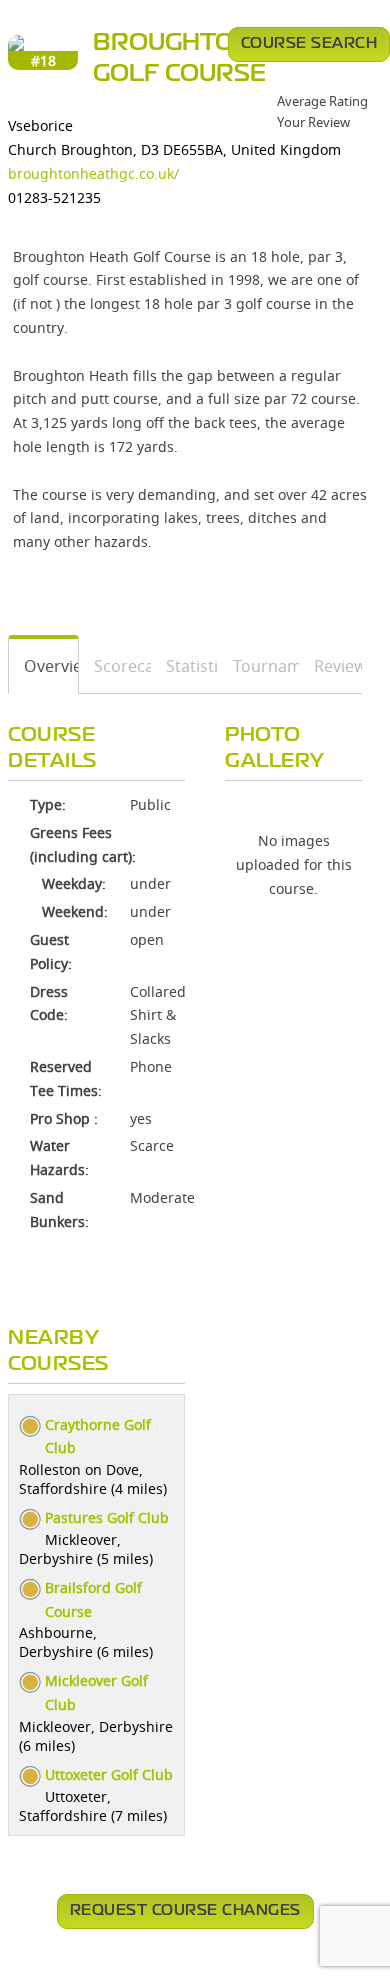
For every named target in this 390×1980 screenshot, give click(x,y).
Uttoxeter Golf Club (109, 1774)
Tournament (259, 666)
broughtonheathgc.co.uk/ (93, 173)
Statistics (185, 666)
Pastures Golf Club (107, 1517)
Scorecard (115, 666)
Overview (44, 666)
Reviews (331, 666)
